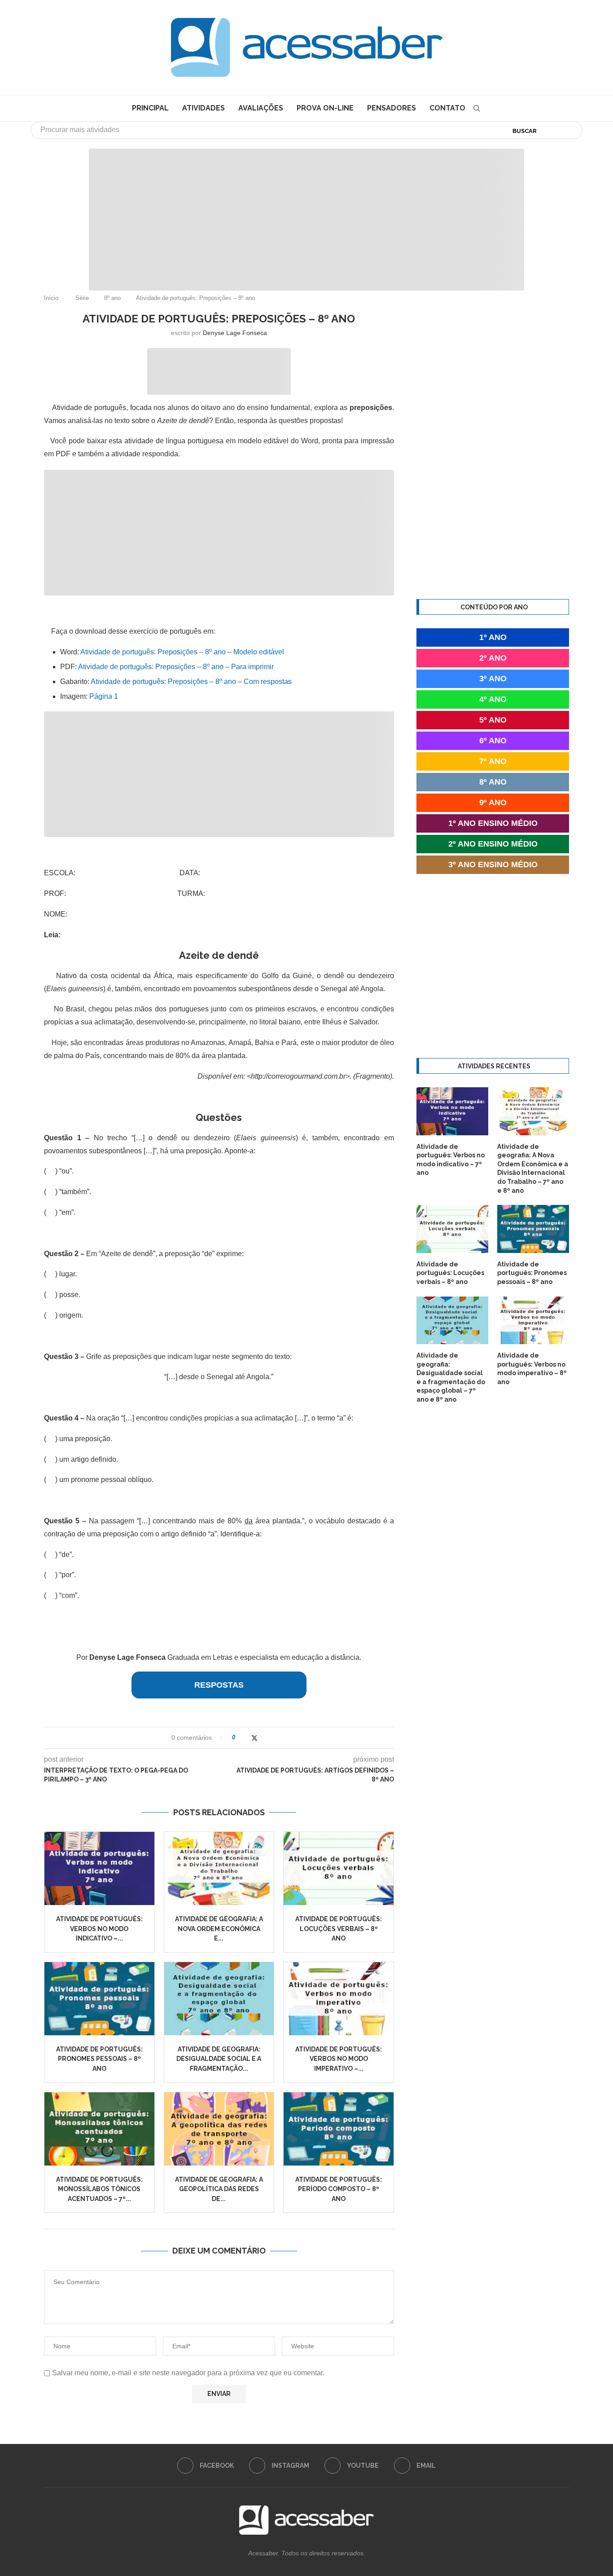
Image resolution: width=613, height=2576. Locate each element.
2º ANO (493, 658)
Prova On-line (325, 108)
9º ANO (493, 803)
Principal (150, 108)
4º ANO (493, 699)
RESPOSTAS (219, 1685)
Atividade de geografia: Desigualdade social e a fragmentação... (219, 2059)
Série (82, 298)
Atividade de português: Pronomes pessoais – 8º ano (99, 2059)
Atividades (204, 108)
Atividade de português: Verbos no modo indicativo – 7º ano (451, 1160)
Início (51, 298)
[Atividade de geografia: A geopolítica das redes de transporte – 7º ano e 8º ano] (219, 2129)
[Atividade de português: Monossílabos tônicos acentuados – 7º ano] (99, 2129)
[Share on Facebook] (245, 1738)
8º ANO (493, 782)
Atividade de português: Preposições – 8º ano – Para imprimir (176, 667)
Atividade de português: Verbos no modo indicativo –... (99, 1929)
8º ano (112, 298)
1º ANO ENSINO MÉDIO (493, 823)
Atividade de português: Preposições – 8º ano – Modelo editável (182, 652)
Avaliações (261, 108)
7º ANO (493, 761)
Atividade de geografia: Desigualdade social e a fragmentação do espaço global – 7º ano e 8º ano (451, 1377)
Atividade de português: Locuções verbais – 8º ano (339, 1929)
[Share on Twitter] (254, 1738)
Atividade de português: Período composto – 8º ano (339, 2189)
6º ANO (493, 741)
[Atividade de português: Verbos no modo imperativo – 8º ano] (339, 1999)
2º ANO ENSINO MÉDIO (493, 844)
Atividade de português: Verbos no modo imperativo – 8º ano (532, 1369)
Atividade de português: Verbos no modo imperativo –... (339, 2059)
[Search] (477, 108)
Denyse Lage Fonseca (235, 333)
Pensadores (392, 108)
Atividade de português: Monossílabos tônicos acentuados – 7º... (99, 2189)
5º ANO (493, 720)
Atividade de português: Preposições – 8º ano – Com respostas (191, 681)
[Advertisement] (537, 2487)
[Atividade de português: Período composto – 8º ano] (339, 2129)
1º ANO (493, 637)
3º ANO (493, 679)
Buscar (525, 131)
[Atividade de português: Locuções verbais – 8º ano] (339, 1868)
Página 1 (104, 696)
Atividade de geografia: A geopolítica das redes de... (219, 2189)
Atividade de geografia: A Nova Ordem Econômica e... (219, 1929)
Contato (447, 108)
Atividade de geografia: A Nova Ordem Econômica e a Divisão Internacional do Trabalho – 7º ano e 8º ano (533, 1169)
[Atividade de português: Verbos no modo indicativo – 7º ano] (99, 1868)
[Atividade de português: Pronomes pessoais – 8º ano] (99, 1999)
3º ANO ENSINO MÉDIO (493, 865)
